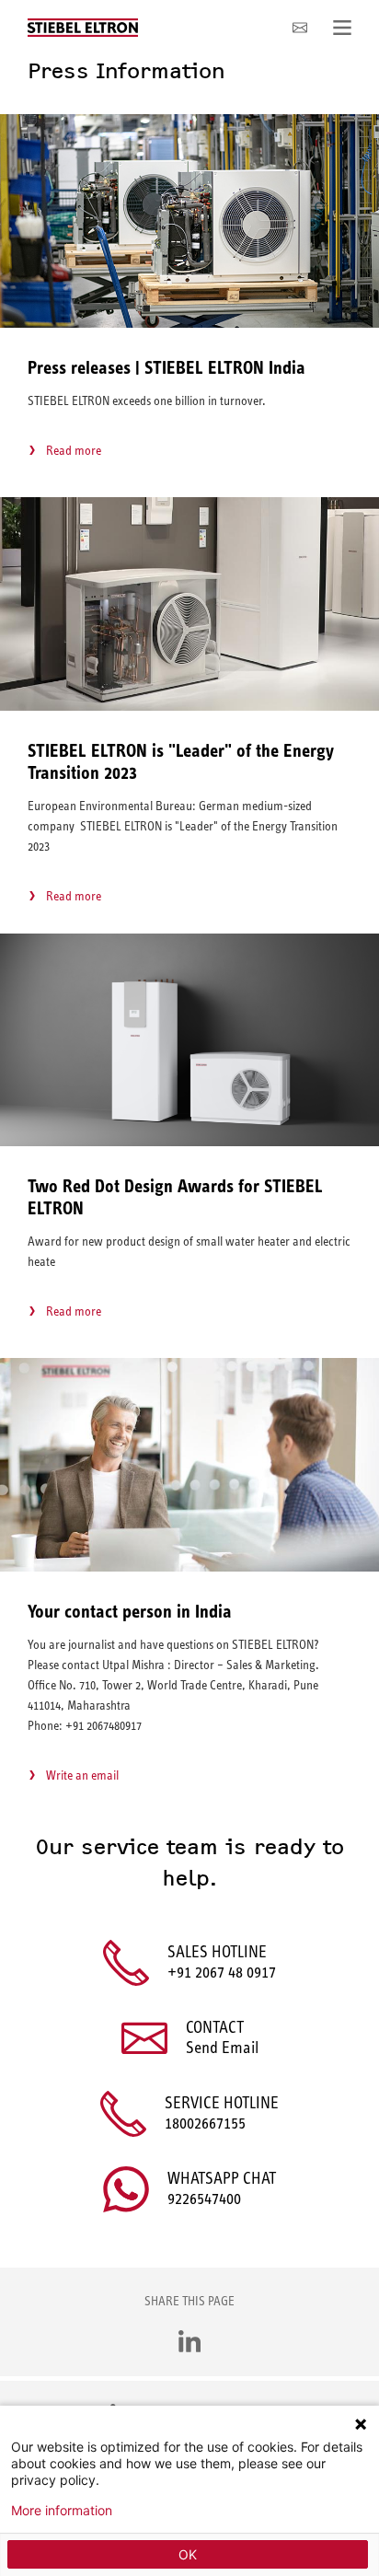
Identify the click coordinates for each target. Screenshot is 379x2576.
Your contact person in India (130, 1612)
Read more (74, 450)
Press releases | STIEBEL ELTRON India (167, 368)
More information (62, 2511)
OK (188, 2554)
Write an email (82, 1775)
